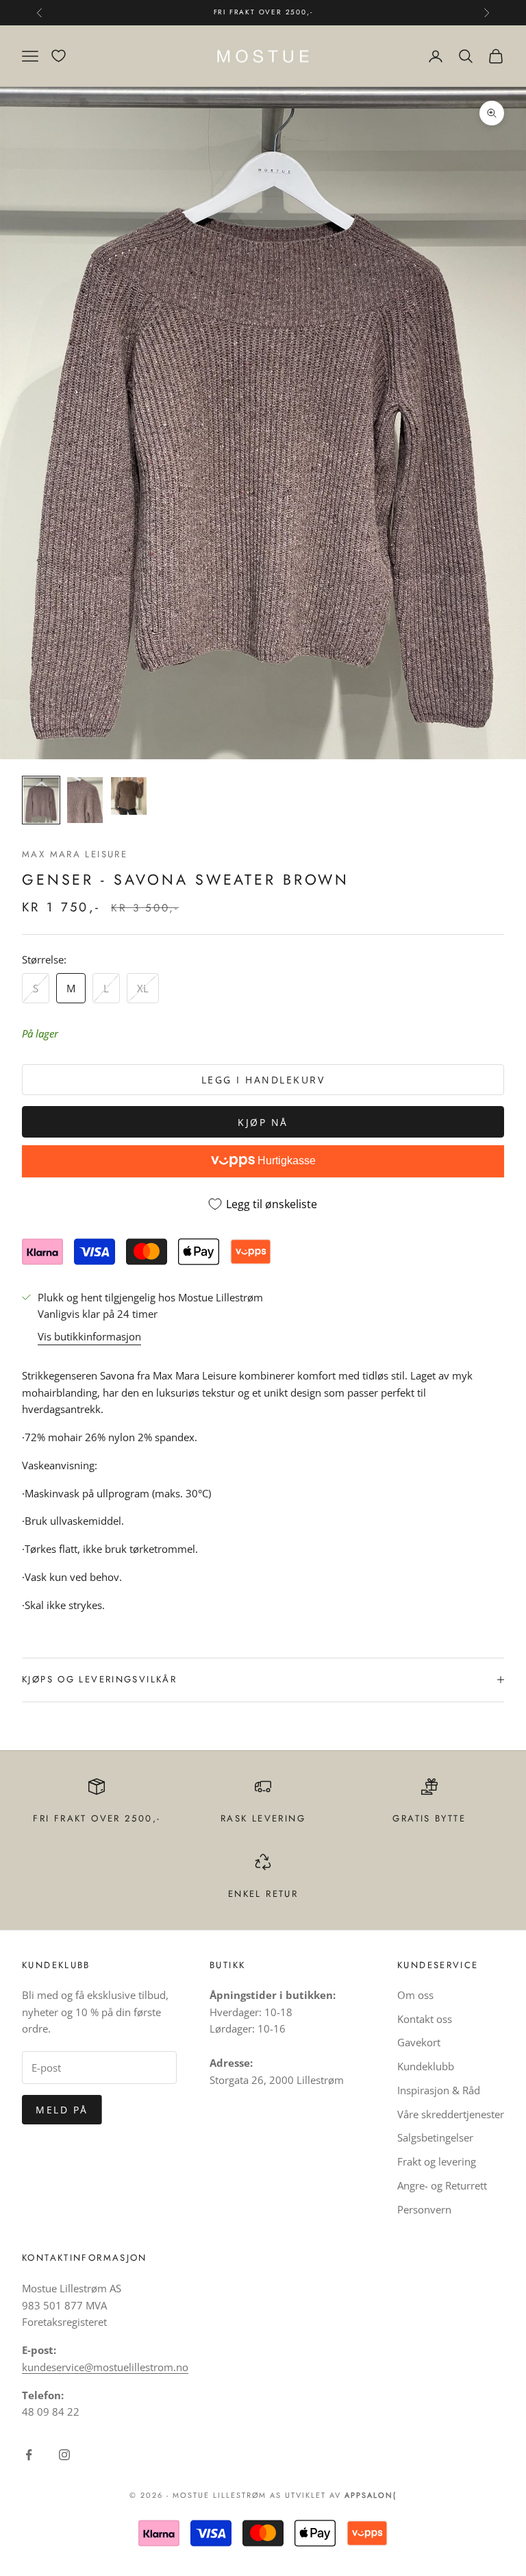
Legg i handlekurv (263, 1080)
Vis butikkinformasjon (89, 1336)
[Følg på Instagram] (64, 2455)
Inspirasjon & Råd (439, 2090)
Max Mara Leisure (75, 854)
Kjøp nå (263, 1122)
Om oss (415, 1995)
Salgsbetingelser (435, 2137)
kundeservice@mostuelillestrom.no (105, 2367)
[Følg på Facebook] (29, 2455)
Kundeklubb (426, 2066)
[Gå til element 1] (41, 800)
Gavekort (419, 2042)
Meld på (62, 2110)
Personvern (424, 2209)
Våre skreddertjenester (451, 2114)
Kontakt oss (425, 2019)
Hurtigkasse (285, 1161)
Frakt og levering (437, 2161)
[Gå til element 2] (85, 800)
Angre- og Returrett (442, 2185)
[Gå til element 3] (129, 796)
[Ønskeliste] (59, 56)
